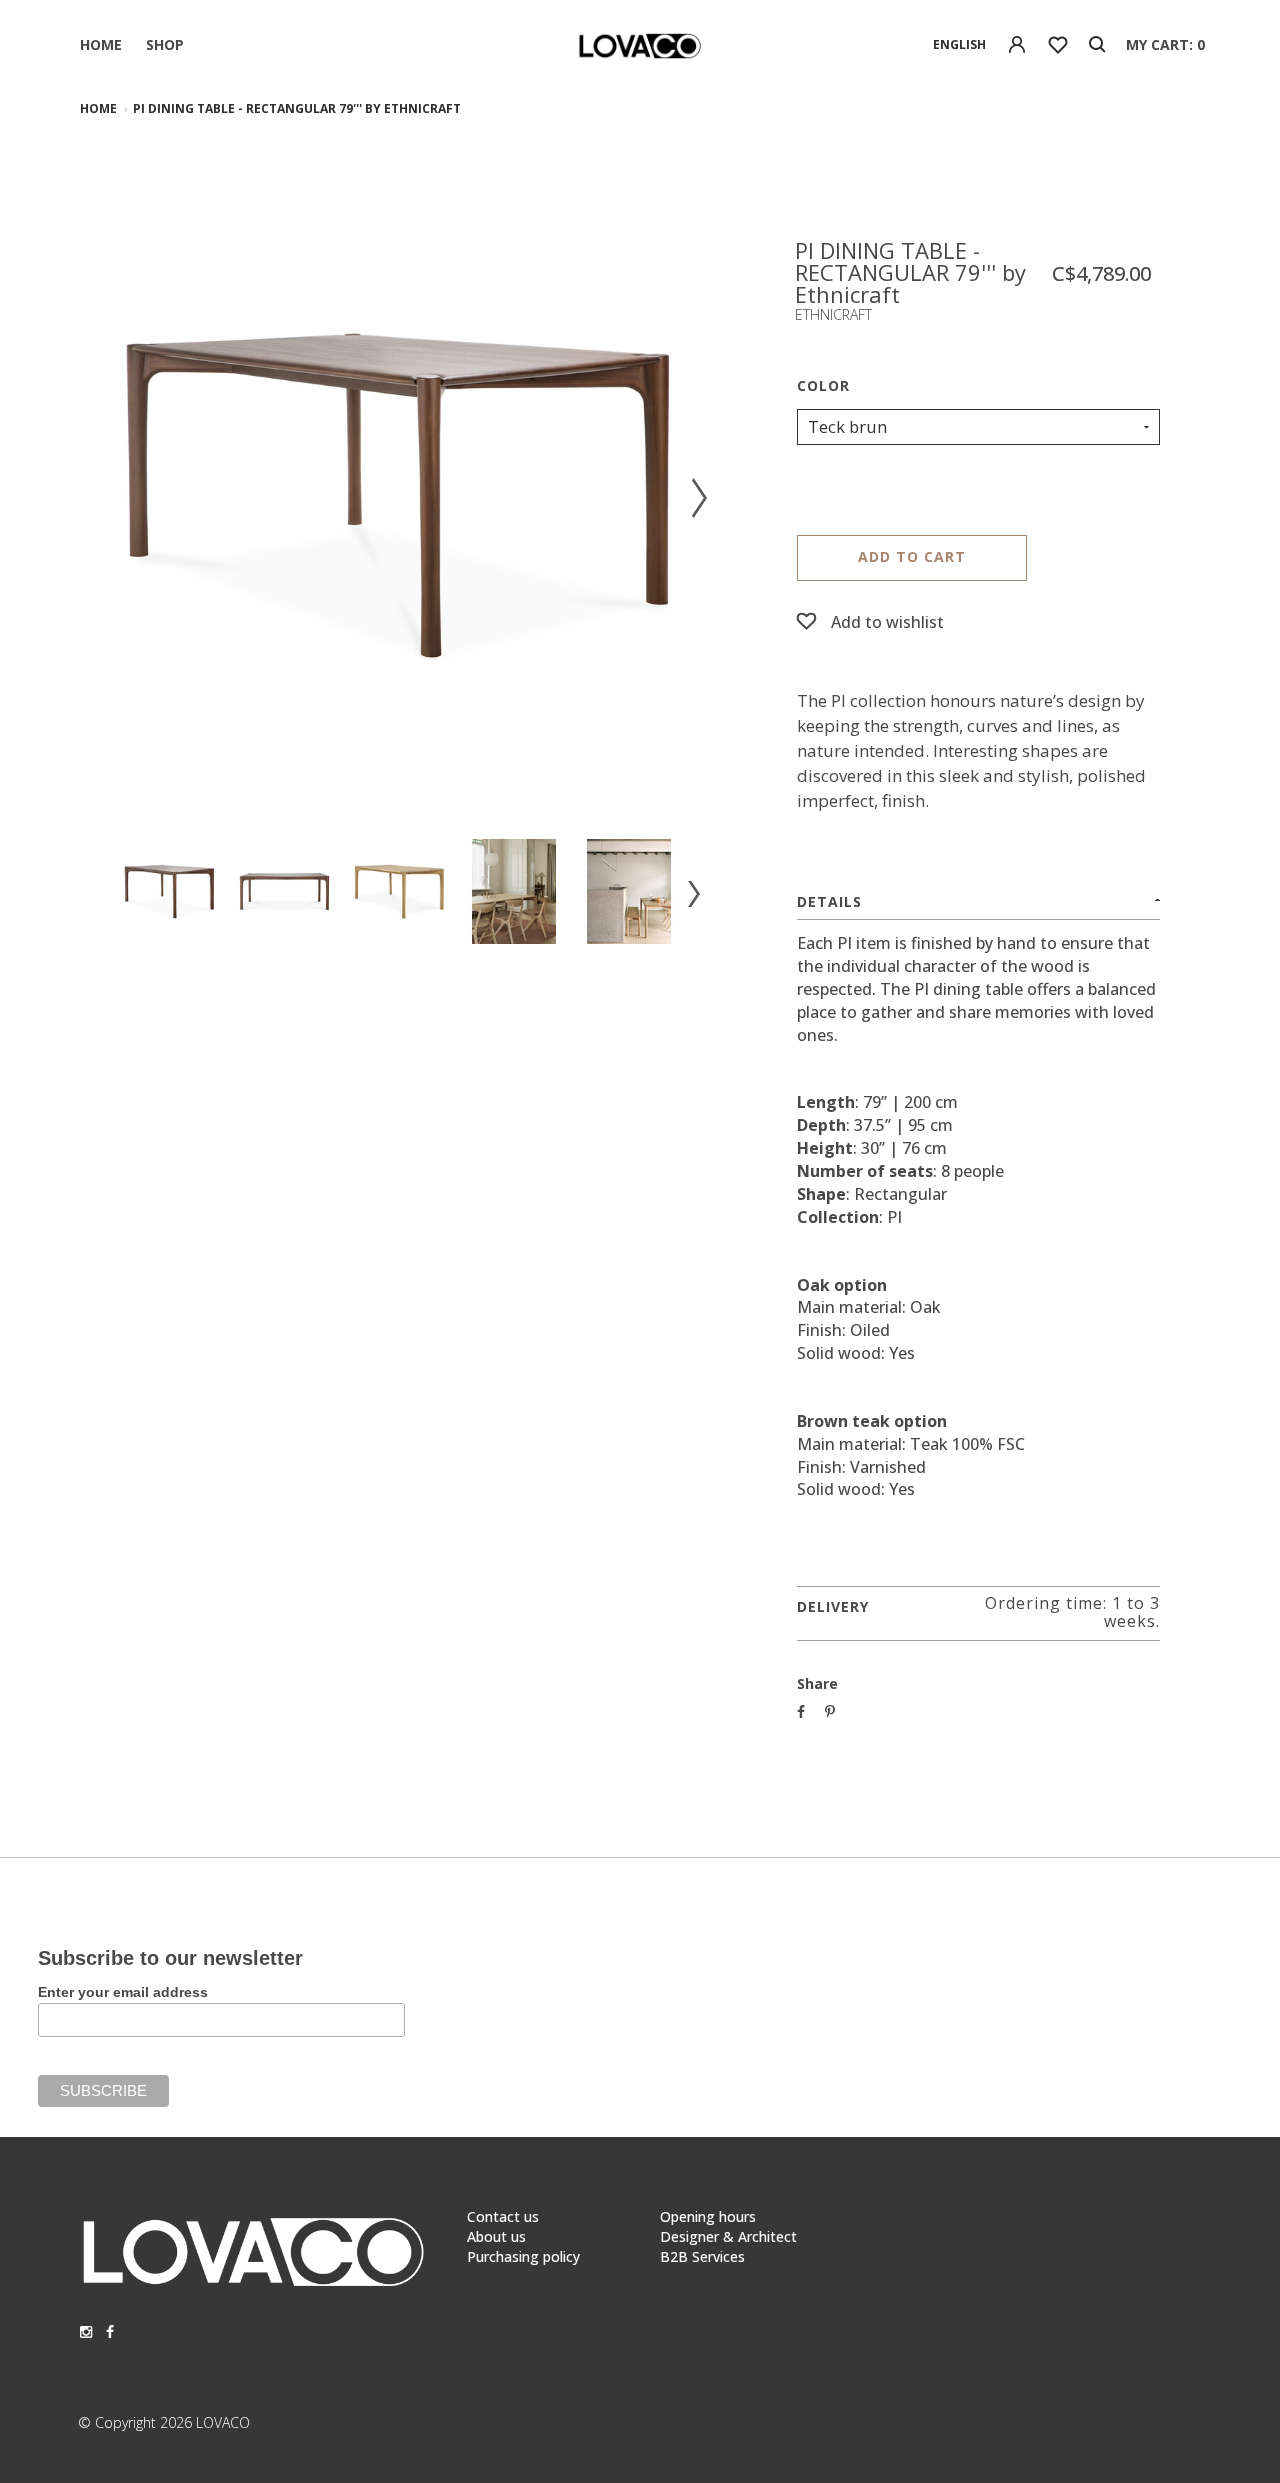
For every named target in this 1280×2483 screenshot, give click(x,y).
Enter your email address (123, 1992)
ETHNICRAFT (833, 314)
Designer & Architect (728, 2236)
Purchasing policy (523, 2256)
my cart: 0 (1165, 44)
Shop (165, 44)
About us (496, 2236)
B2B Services (702, 2256)
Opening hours (708, 2216)
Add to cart (912, 556)
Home (101, 44)
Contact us (503, 2216)
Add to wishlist (887, 622)
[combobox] (959, 45)
